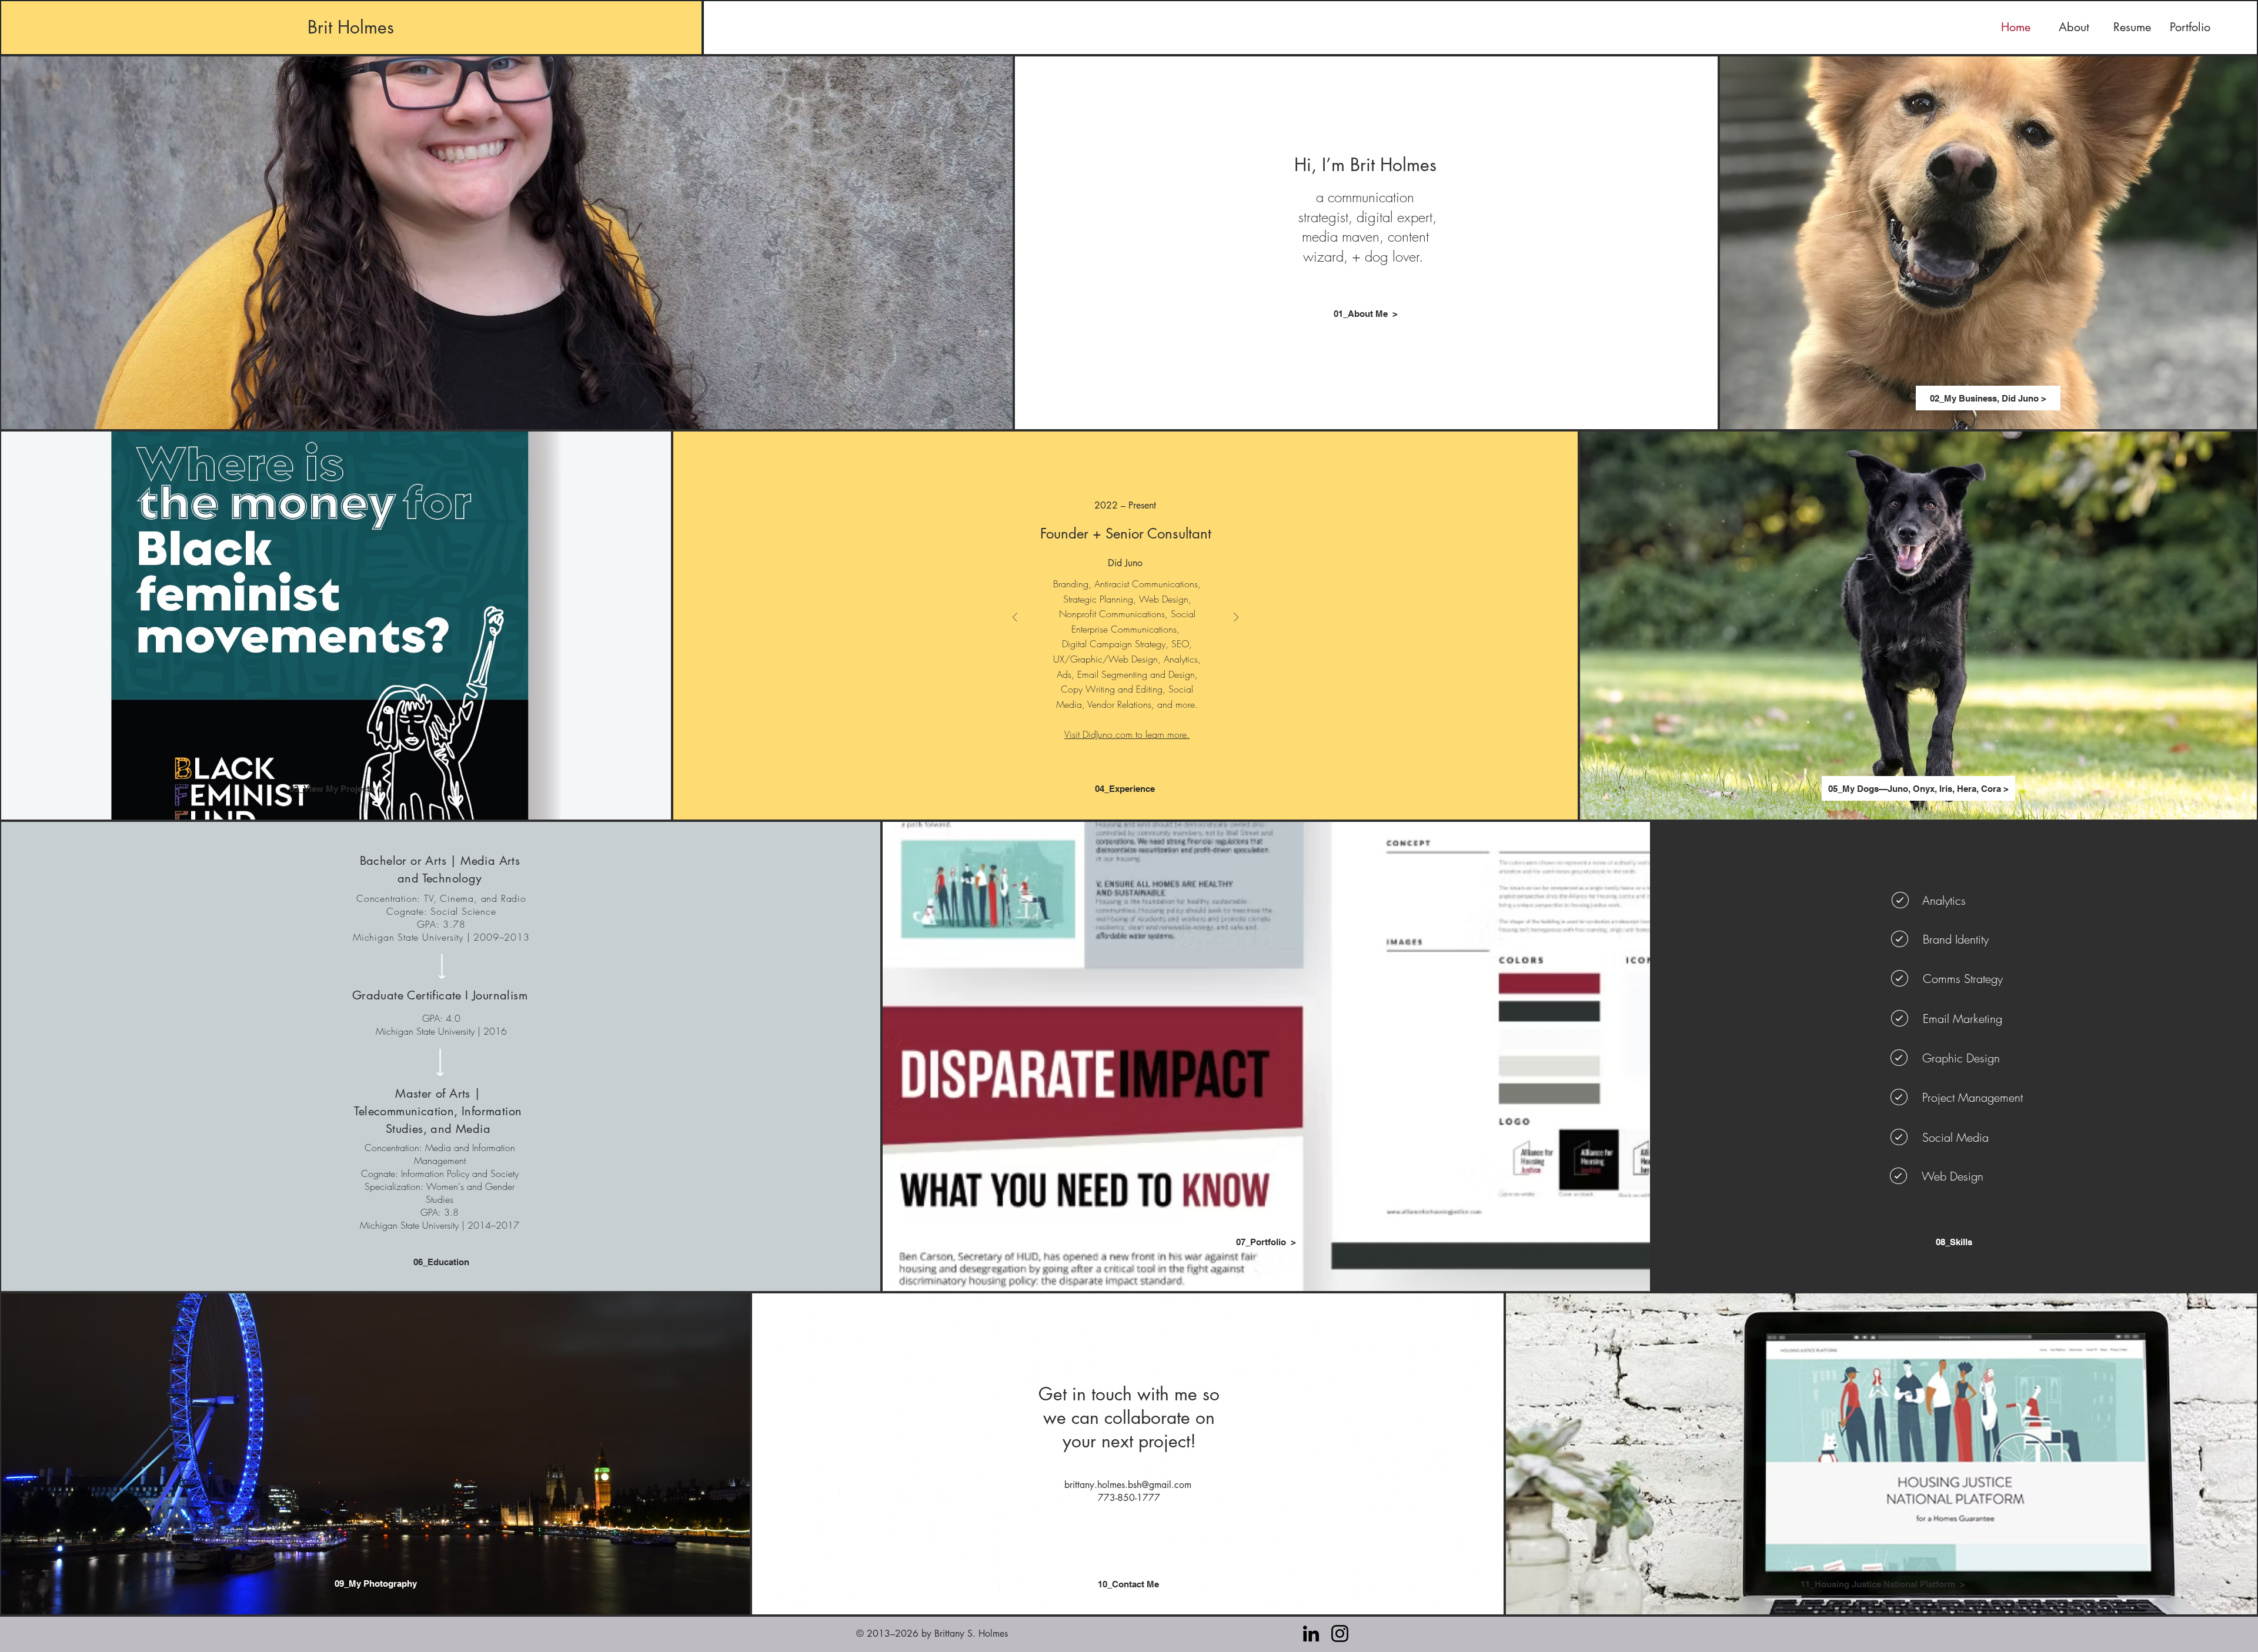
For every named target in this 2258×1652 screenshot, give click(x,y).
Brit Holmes (351, 27)
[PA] (1119, 734)
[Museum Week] (1132, 734)
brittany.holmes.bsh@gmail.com (1128, 1485)
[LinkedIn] (1311, 1633)
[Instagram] (1340, 1633)
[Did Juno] (1106, 734)
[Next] (1236, 618)
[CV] (1145, 734)
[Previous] (1015, 618)
